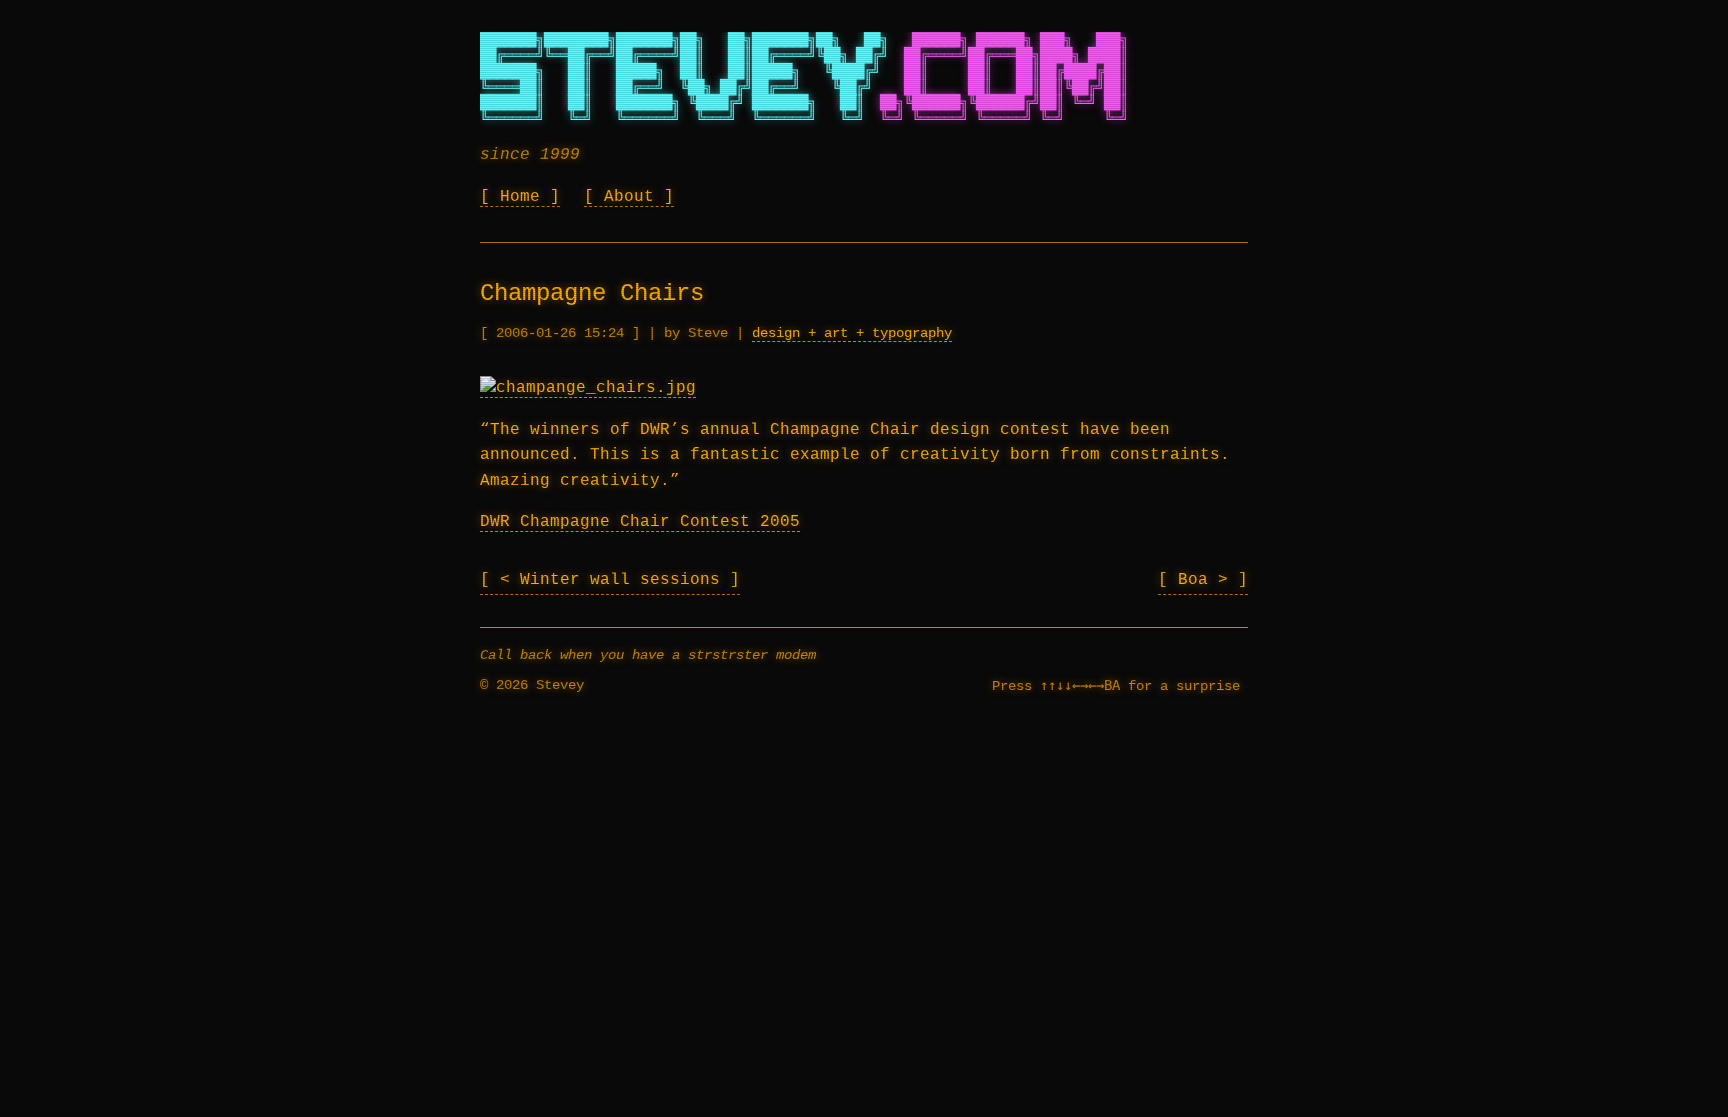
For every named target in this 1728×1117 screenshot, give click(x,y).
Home (520, 197)
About (629, 197)
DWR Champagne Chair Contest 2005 (640, 522)
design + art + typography (852, 333)
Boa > (1208, 580)
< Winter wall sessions (615, 580)
